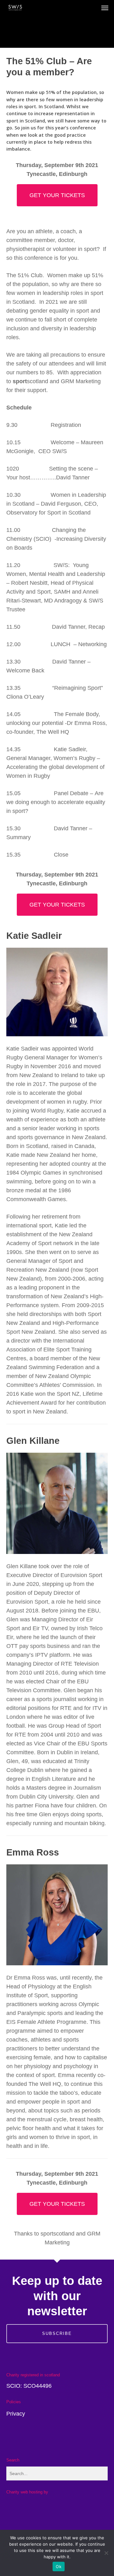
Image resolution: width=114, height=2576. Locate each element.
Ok (59, 2567)
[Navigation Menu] (105, 8)
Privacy (16, 2414)
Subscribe (57, 2333)
